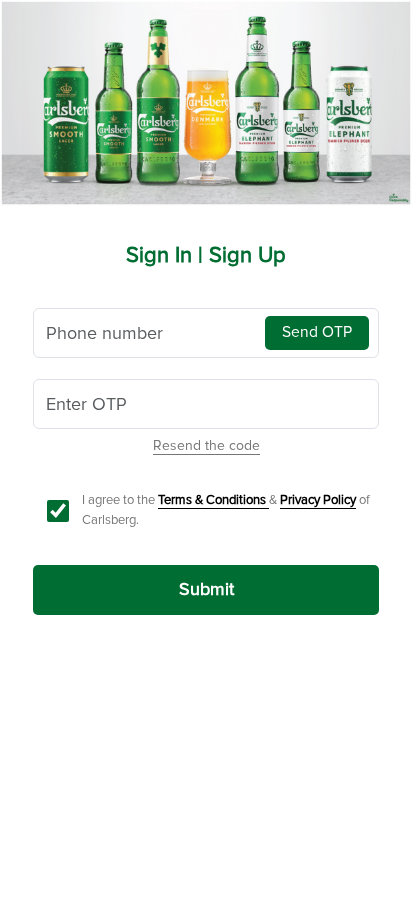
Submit (206, 589)
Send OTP (317, 332)
